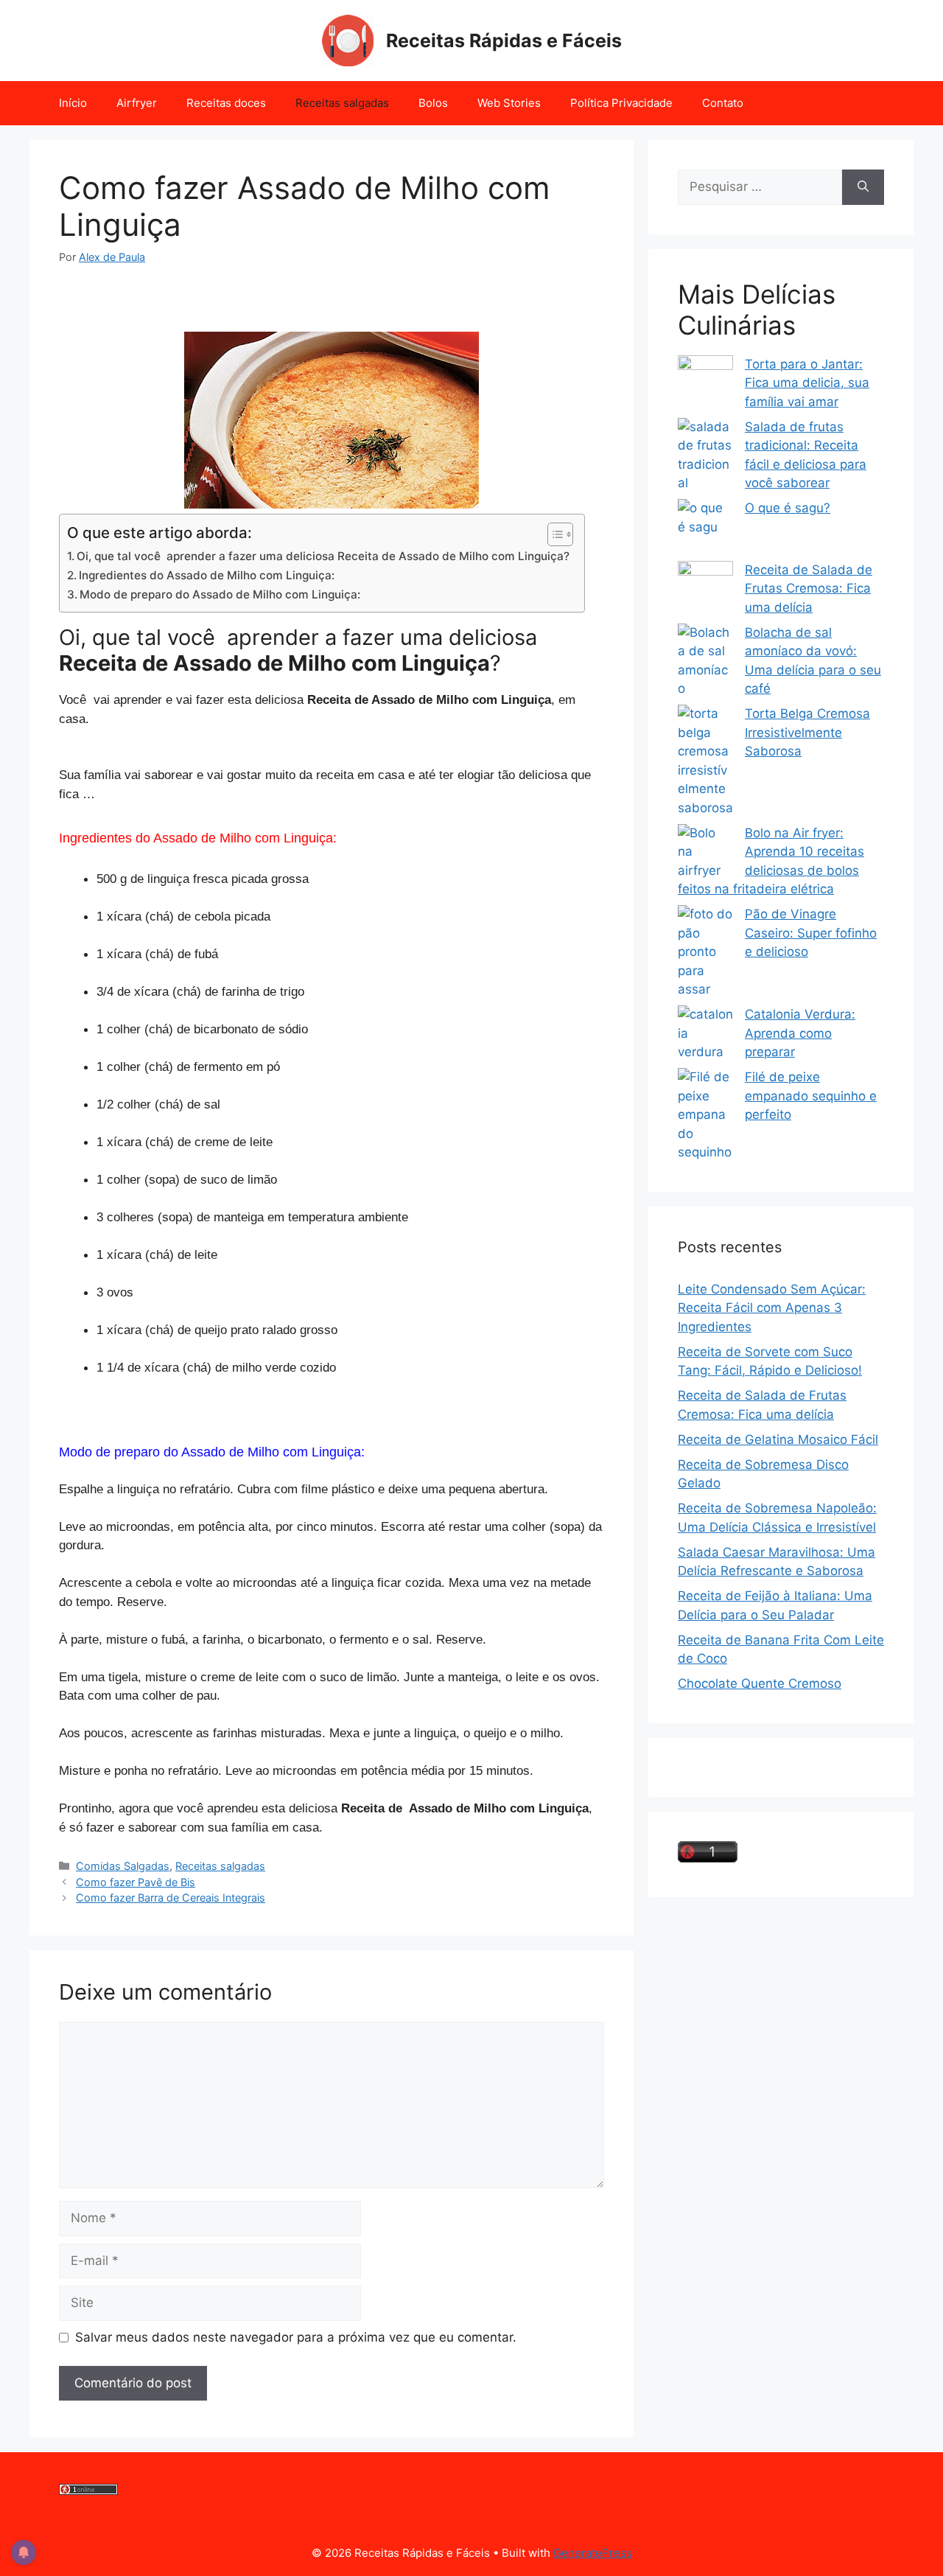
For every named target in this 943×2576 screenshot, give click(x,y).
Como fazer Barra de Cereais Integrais (171, 1898)
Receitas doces (226, 103)
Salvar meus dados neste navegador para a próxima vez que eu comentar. (296, 2337)
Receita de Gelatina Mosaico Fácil (778, 1439)
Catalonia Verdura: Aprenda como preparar (800, 1033)
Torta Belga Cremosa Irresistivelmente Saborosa (807, 732)
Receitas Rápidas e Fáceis (504, 41)
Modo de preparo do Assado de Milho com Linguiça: (220, 594)
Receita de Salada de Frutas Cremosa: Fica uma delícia (809, 589)
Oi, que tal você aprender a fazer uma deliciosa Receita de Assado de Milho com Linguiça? (323, 556)
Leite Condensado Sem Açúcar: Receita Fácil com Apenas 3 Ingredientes (772, 1308)
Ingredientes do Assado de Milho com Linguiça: (207, 575)
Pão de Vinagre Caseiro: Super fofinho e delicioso (811, 933)
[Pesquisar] (863, 187)
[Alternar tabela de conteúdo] (553, 534)
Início (73, 103)
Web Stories (509, 103)
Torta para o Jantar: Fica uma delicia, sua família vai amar (807, 383)
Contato (723, 103)
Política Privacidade (621, 103)
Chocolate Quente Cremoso (760, 1683)
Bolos (433, 103)
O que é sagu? (788, 508)
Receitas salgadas (342, 103)
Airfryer (137, 103)
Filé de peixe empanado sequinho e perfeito (811, 1096)
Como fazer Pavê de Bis (136, 1882)
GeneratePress (593, 2553)
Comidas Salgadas (123, 1866)
